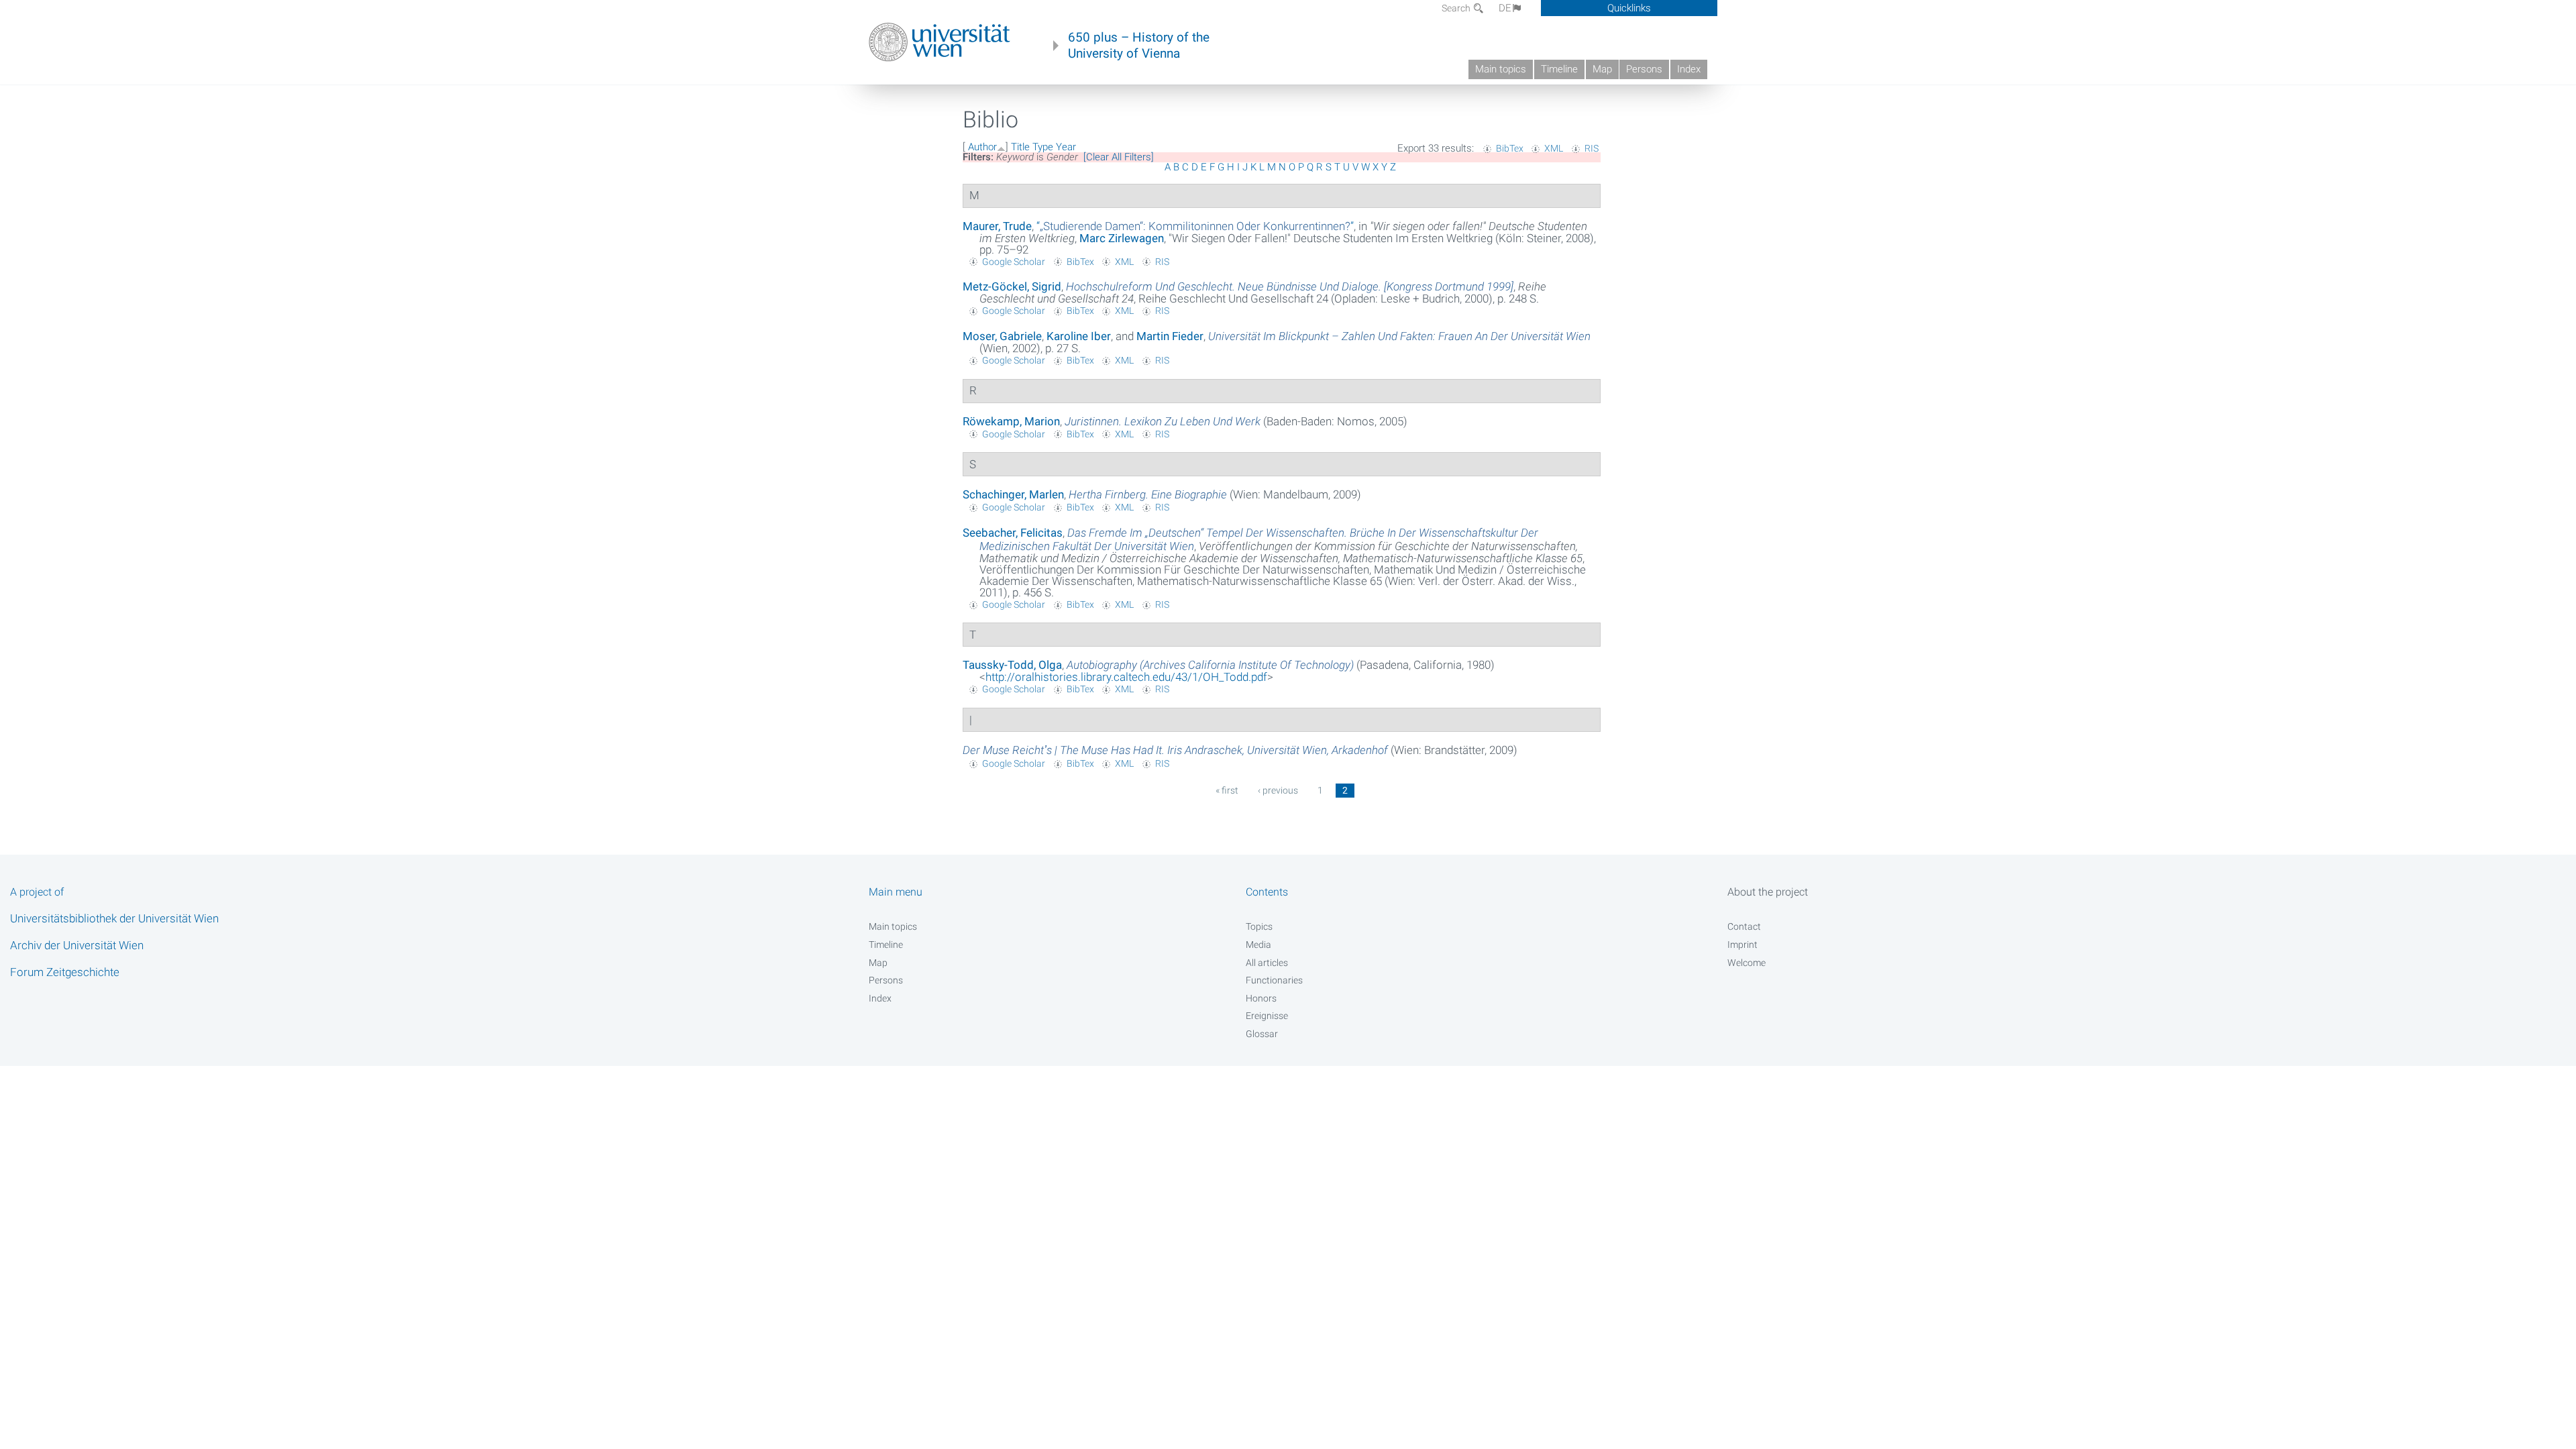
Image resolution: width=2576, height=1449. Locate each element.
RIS (1592, 148)
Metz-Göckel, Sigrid (1012, 286)
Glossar (1262, 1034)
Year (1066, 147)
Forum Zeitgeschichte (65, 972)
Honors (1261, 998)
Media (1258, 945)
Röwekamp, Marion (1011, 421)
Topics (1259, 926)
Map (1602, 69)
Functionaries (1274, 980)
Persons (1644, 69)
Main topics (1501, 69)
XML (1554, 148)
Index (1689, 69)
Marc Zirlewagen (1122, 238)
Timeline (1559, 69)
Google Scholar (1014, 262)
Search (1457, 8)
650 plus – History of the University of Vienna (1139, 46)
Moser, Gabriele (1002, 336)
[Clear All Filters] (1119, 157)
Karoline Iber (1079, 336)
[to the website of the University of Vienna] (940, 42)
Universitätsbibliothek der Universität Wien (114, 918)
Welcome (1747, 963)
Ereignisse (1267, 1016)
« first (1227, 790)
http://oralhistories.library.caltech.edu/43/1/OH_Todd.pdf (1126, 677)
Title (1020, 147)
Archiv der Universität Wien (77, 945)
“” (1195, 226)
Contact (1744, 926)
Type (1043, 147)
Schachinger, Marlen (1013, 494)
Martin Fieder (1170, 336)
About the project (1768, 892)
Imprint (1742, 945)
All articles (1267, 963)
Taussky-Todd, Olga (1012, 665)
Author (982, 147)
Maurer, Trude (997, 226)
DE (1505, 8)
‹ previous (1278, 790)
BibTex (1510, 148)
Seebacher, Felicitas (1013, 533)
